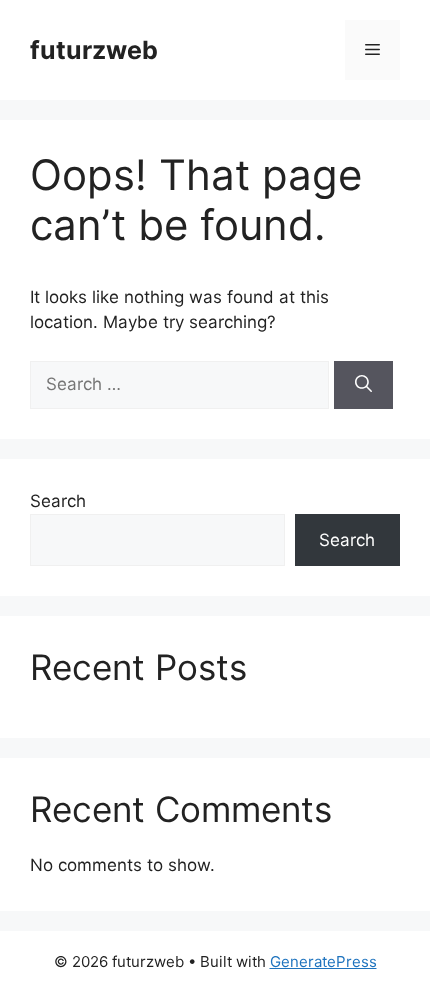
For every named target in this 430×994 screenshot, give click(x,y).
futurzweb (94, 50)
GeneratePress (323, 961)
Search (58, 501)
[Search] (363, 385)
